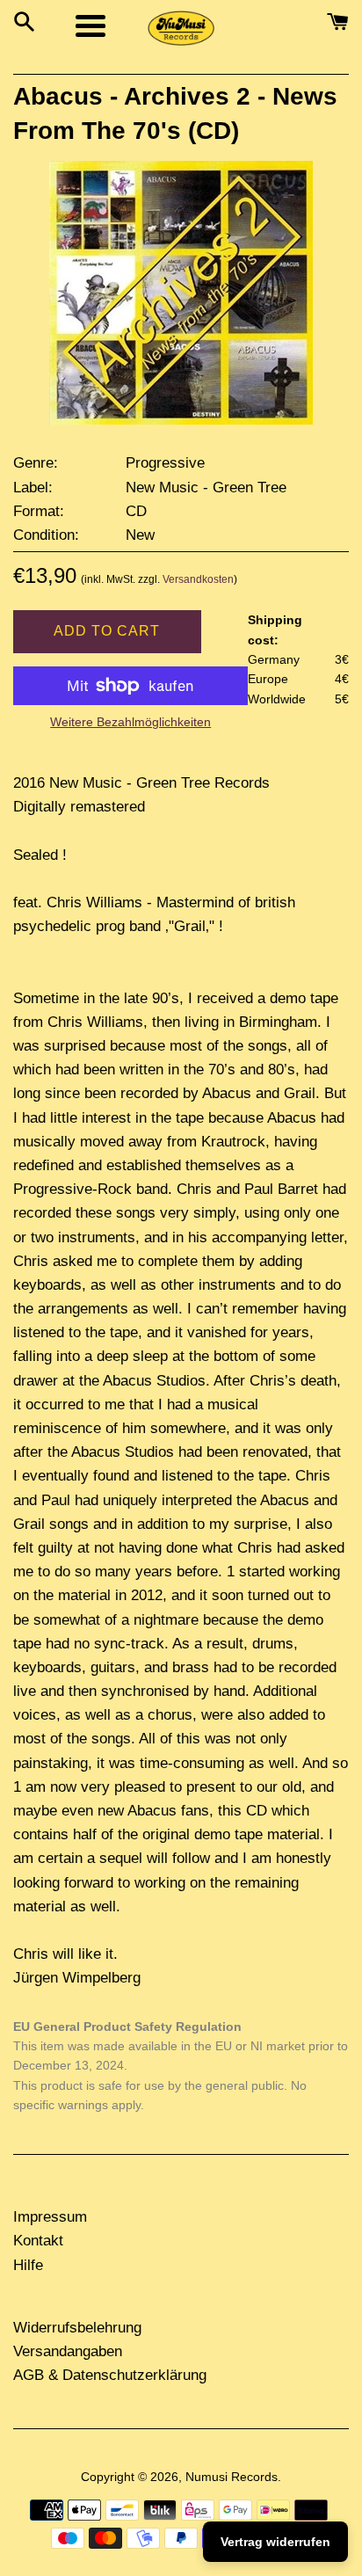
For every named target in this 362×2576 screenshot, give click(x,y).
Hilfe (28, 2265)
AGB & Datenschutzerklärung (110, 2375)
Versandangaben (68, 2351)
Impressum (50, 2217)
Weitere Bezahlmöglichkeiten (130, 722)
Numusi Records (232, 2477)
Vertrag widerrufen (275, 2542)
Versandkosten (198, 579)
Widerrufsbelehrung (77, 2328)
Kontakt (38, 2241)
